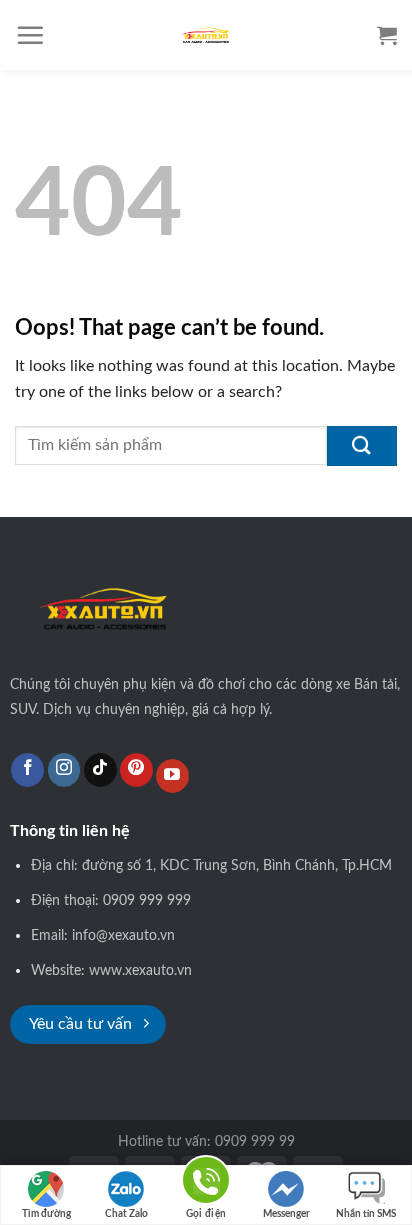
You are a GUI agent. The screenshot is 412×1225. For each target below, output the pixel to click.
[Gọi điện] (206, 1183)
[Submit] (362, 446)
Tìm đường (46, 1214)
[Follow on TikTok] (100, 770)
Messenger (286, 1214)
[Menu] (30, 35)
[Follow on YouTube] (172, 776)
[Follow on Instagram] (64, 770)
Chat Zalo (126, 1214)
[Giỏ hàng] (387, 35)
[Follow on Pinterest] (136, 770)
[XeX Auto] (206, 35)
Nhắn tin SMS (366, 1214)
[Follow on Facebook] (27, 770)
